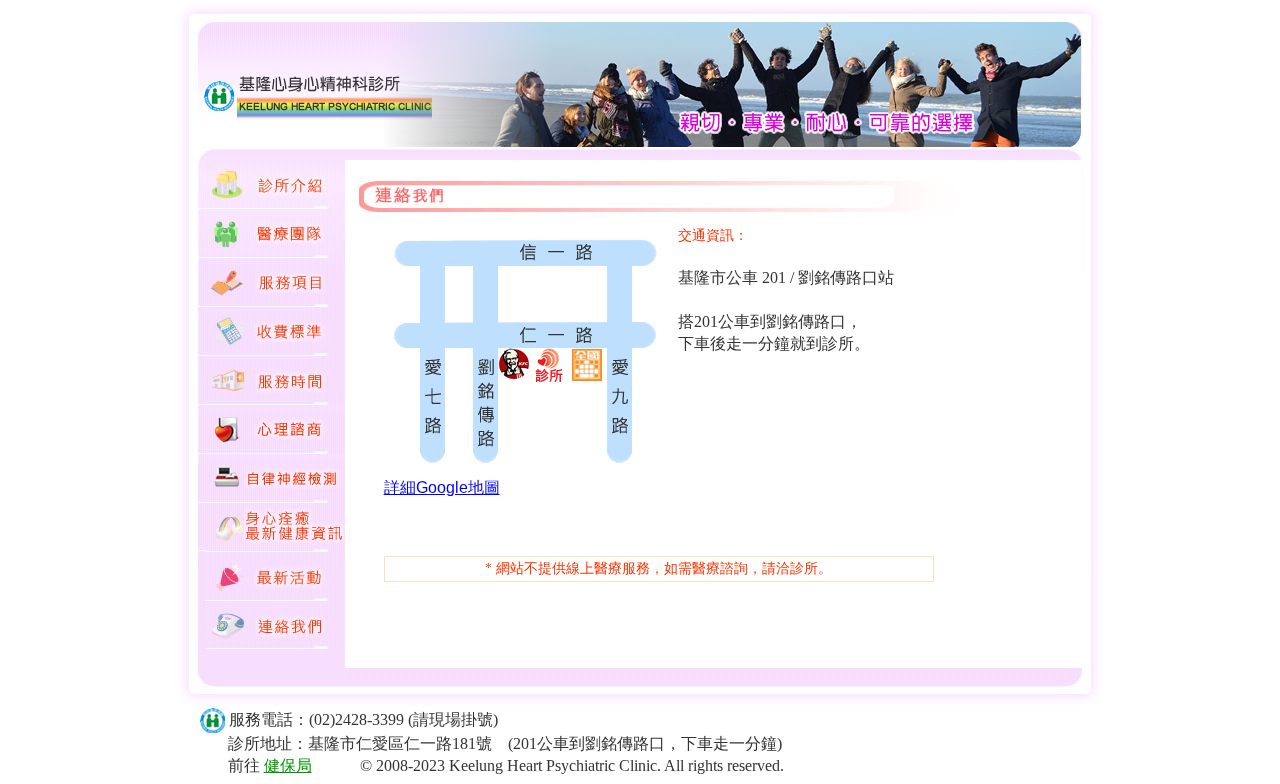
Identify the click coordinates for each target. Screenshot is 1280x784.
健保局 (288, 765)
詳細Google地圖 (442, 487)
